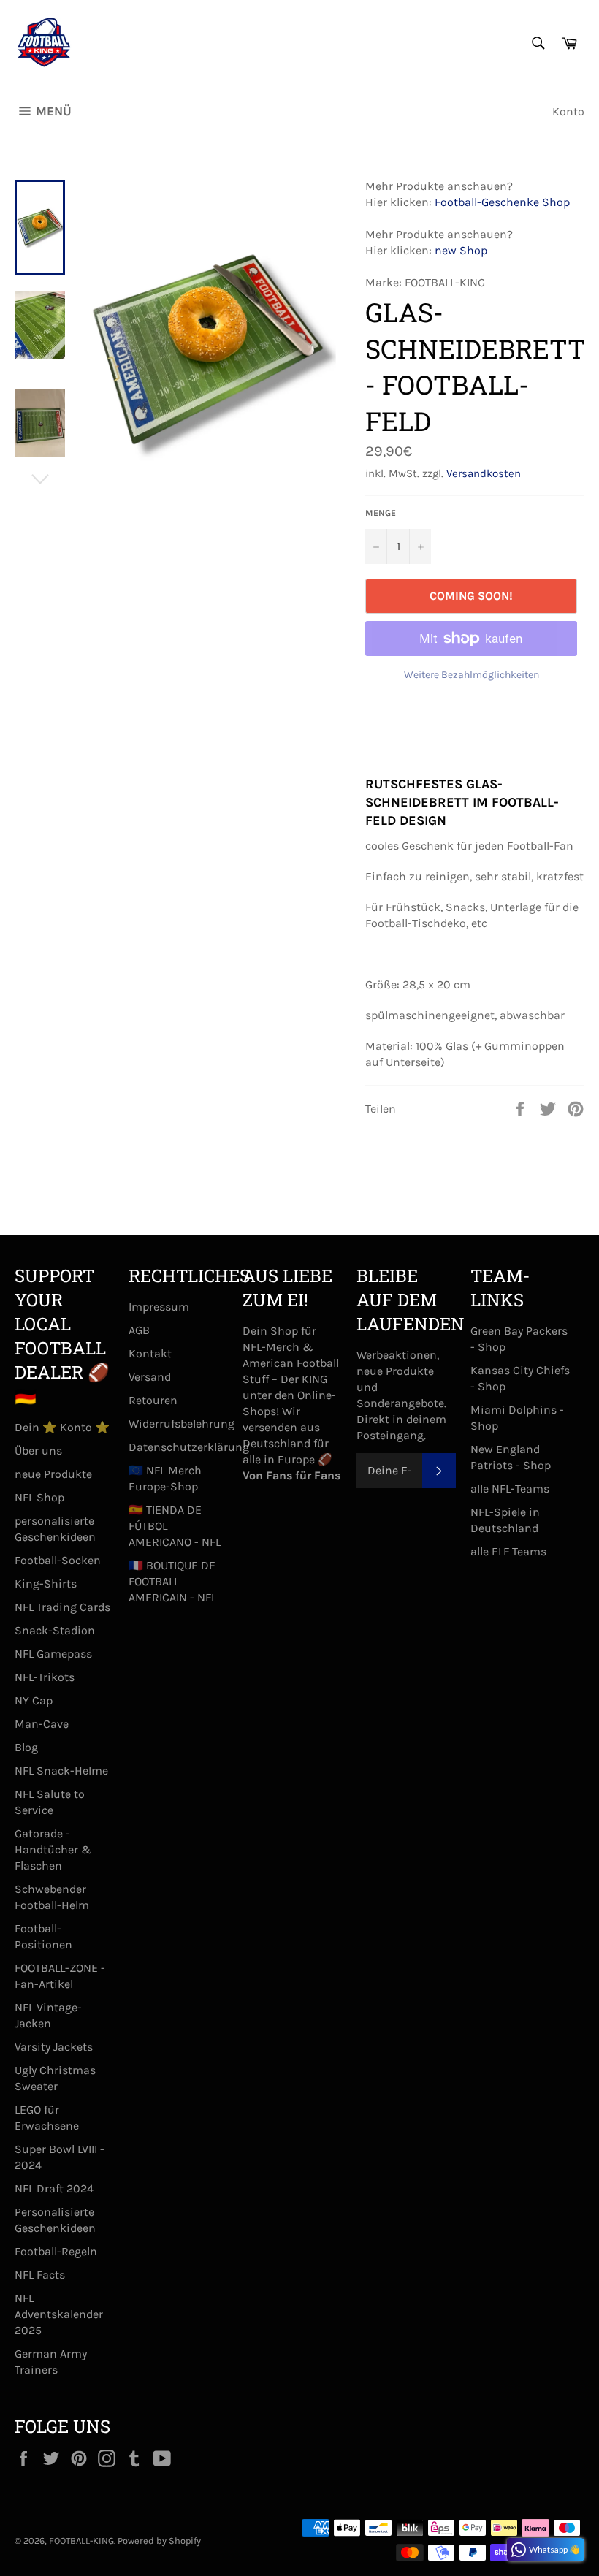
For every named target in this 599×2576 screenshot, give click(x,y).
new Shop (461, 250)
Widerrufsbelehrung (182, 1424)
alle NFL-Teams (510, 1489)
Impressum (159, 1307)
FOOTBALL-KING (81, 2541)
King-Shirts (46, 1584)
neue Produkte (53, 1474)
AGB (139, 1330)
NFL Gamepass (53, 1654)
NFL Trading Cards (62, 1607)
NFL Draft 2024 (54, 2188)
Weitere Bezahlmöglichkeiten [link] (472, 675)
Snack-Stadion (55, 1630)
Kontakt (150, 1353)
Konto (568, 111)
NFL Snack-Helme (61, 1771)
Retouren (153, 1400)
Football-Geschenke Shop (502, 202)
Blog (26, 1747)
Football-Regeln (56, 2251)
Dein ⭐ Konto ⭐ (62, 1427)
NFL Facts (40, 2275)
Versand (150, 1377)
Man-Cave (42, 1724)
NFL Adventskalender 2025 (59, 2314)
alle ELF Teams (508, 1551)
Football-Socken (58, 1560)
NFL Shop (39, 1497)
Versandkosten (484, 473)
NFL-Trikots (45, 1677)
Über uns (38, 1451)
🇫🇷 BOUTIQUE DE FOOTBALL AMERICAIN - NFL (172, 1581)
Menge (381, 513)
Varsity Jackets (54, 2047)
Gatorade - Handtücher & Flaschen (53, 1849)
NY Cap (34, 1700)
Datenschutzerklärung (189, 1447)
